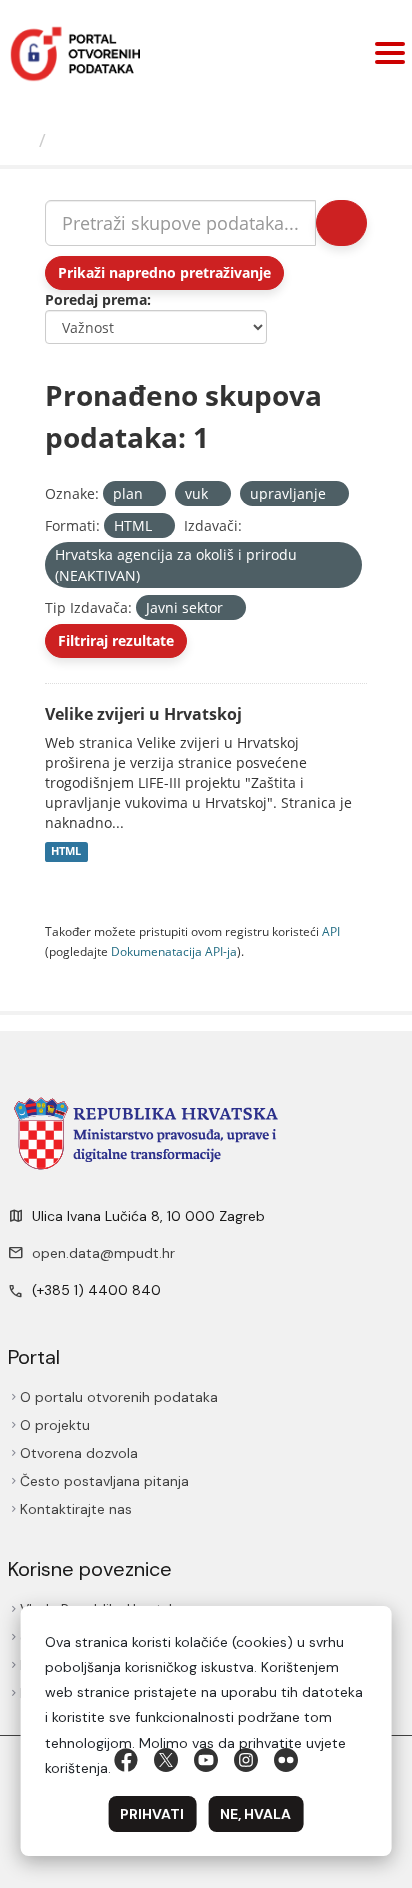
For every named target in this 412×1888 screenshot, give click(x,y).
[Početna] (22, 140)
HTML (66, 852)
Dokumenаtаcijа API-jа (174, 951)
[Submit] (341, 223)
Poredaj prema (96, 299)
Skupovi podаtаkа (136, 140)
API (331, 931)
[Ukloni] (151, 494)
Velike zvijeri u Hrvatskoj (143, 714)
